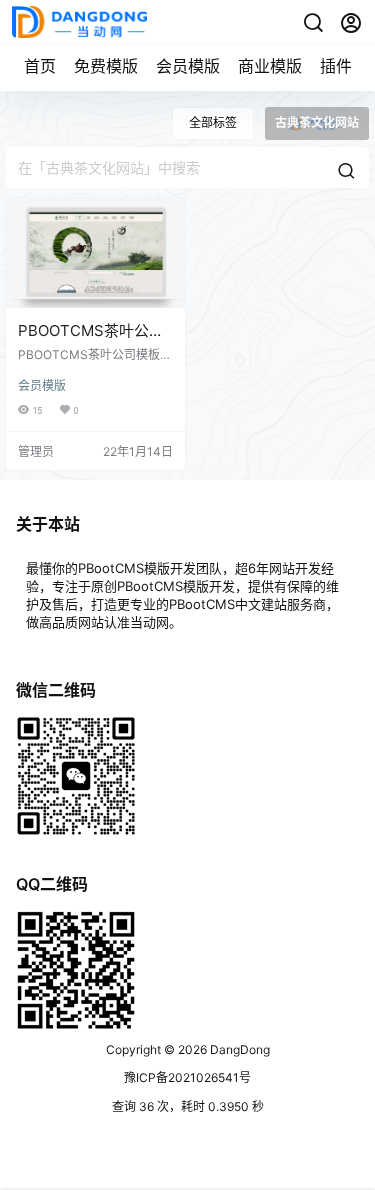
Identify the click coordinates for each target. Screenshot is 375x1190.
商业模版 (270, 66)
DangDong (238, 1049)
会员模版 (188, 66)
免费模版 (106, 66)
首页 (40, 66)
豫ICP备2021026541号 (187, 1077)
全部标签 (213, 122)
